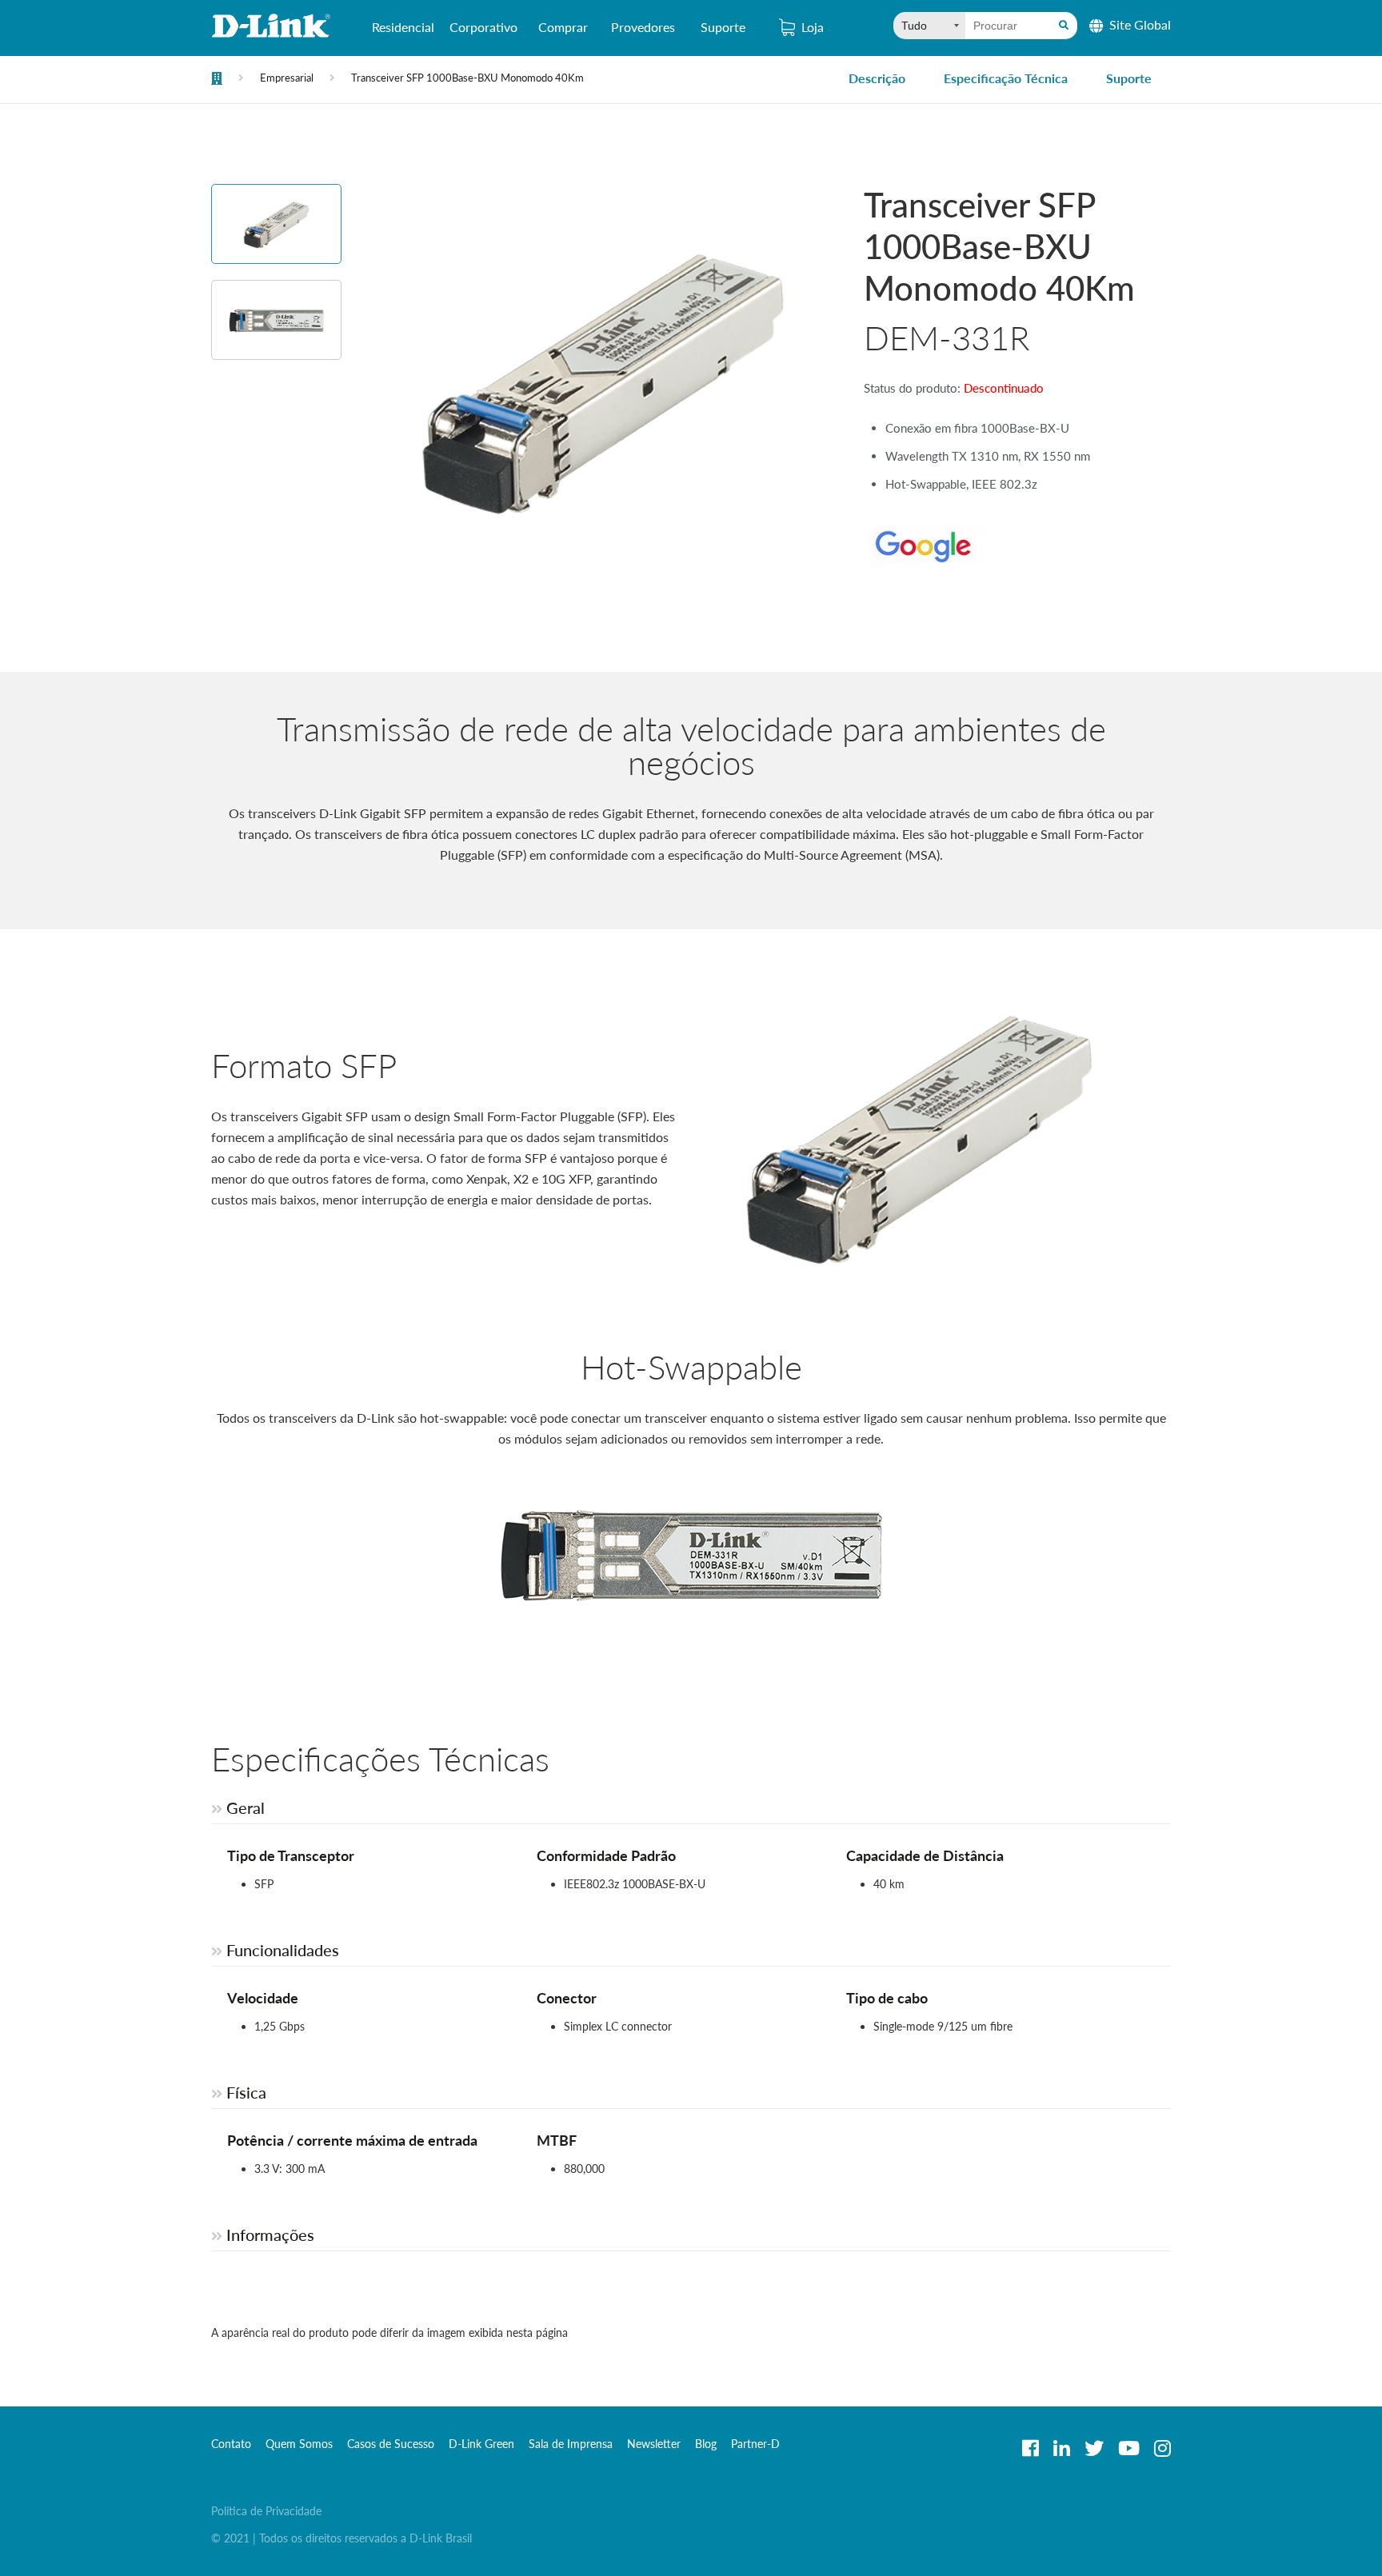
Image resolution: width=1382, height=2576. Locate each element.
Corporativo (483, 27)
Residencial (403, 27)
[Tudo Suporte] (929, 26)
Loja (813, 27)
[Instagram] (1162, 2448)
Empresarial (287, 78)
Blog (706, 2444)
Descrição (877, 78)
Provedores (643, 27)
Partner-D (755, 2444)
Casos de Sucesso (391, 2444)
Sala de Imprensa (571, 2444)
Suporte (723, 27)
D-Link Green (481, 2444)
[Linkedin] (1062, 2448)
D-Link (271, 26)
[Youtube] (1129, 2448)
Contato (231, 2444)
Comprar (563, 27)
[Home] (217, 80)
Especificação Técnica (1006, 78)
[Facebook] (1031, 2448)
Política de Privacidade (266, 2511)
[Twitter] (1094, 2448)
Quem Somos (299, 2444)
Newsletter (654, 2444)
